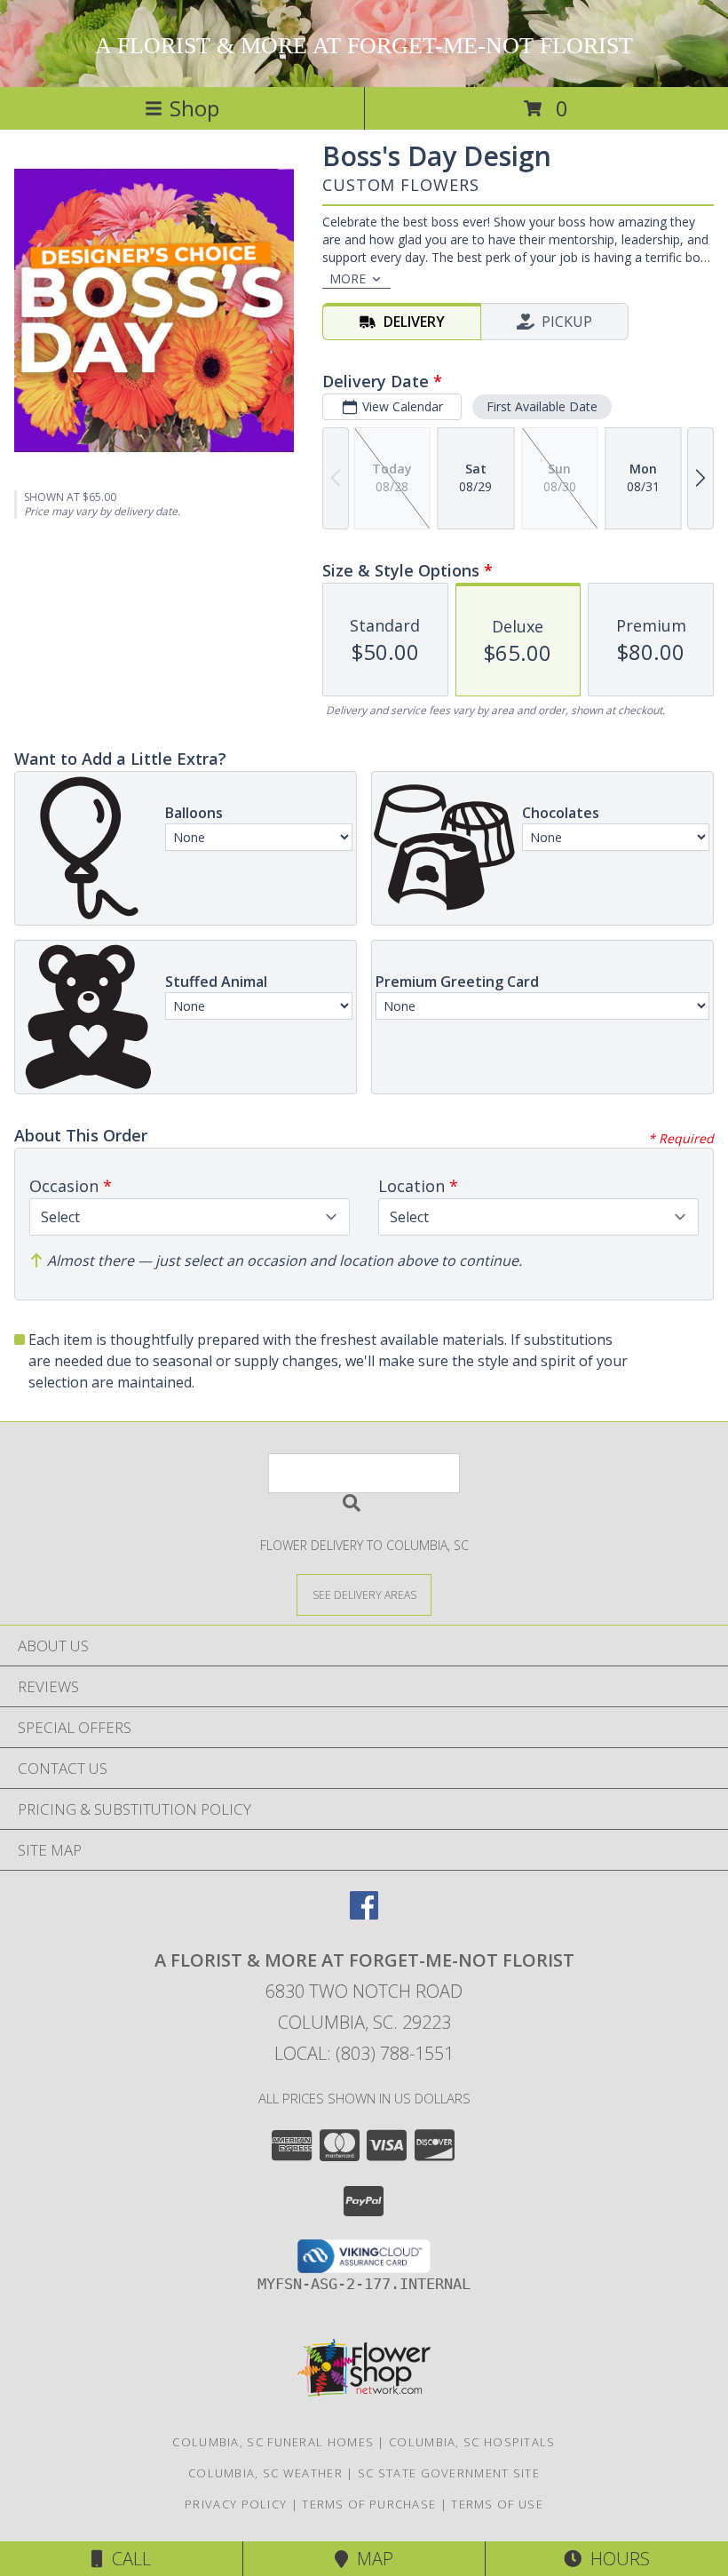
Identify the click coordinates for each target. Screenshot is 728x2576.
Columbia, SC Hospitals (472, 2442)
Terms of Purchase (369, 2504)
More (348, 278)
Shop (194, 108)
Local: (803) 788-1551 (364, 2053)
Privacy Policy (236, 2504)
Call (127, 2559)
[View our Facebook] (364, 1914)
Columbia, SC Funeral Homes (273, 2442)
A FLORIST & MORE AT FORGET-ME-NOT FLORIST (364, 46)
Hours (616, 2559)
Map (371, 2559)
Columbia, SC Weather (265, 2473)
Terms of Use (497, 2504)
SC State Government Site (449, 2473)
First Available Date (542, 406)
